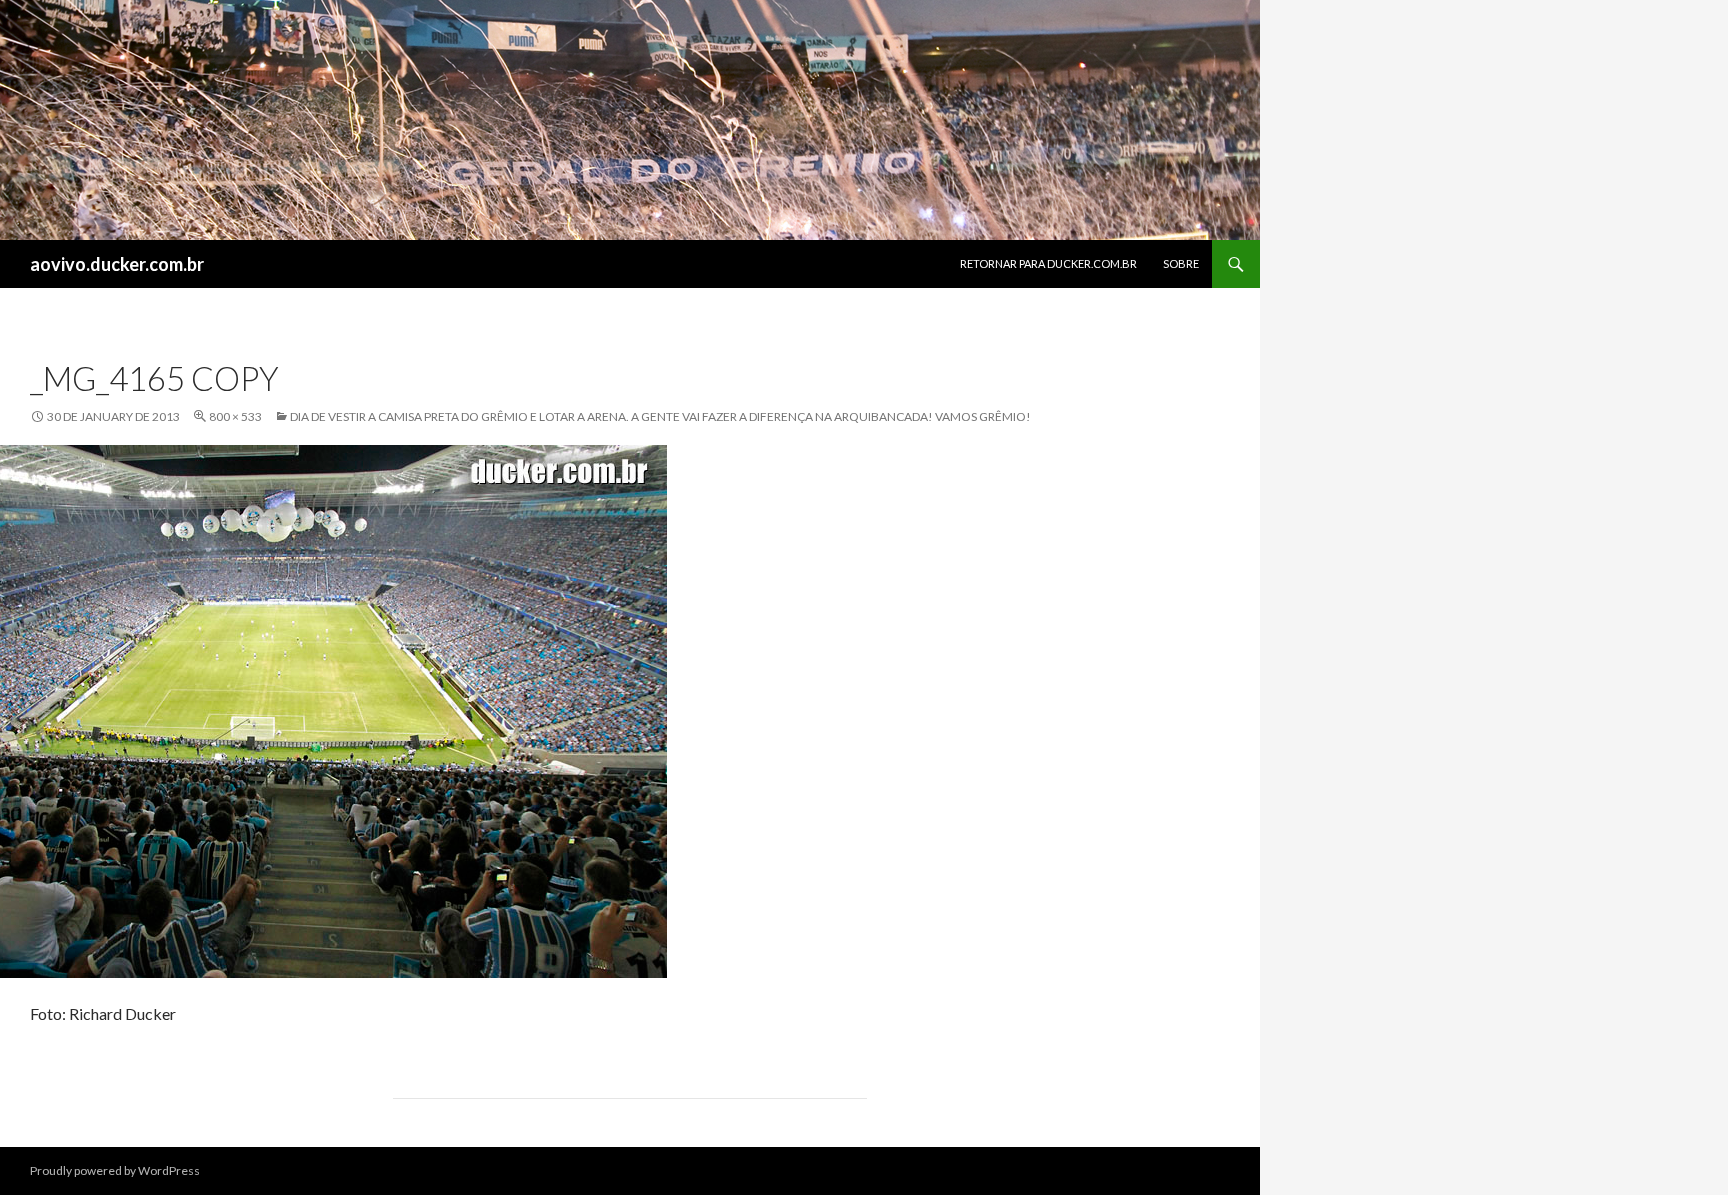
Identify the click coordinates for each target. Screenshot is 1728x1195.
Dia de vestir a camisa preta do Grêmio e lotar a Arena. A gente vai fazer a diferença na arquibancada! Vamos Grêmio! (660, 416)
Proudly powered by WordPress (115, 1170)
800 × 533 (235, 416)
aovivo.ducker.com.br (117, 264)
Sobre (1181, 263)
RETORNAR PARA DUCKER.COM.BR (1048, 263)
